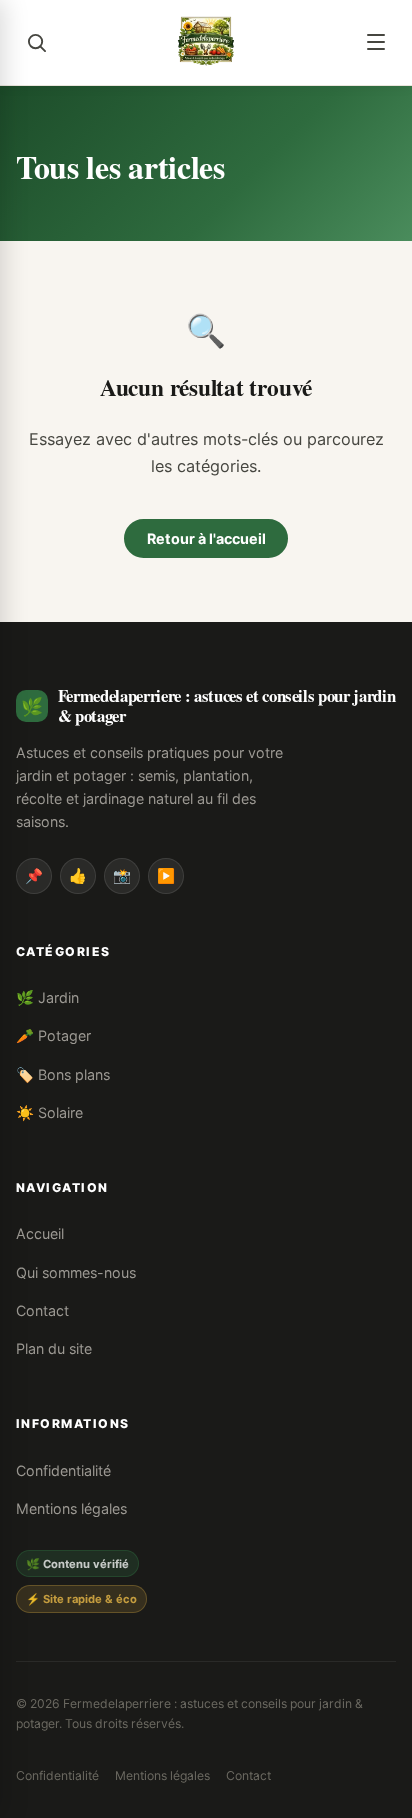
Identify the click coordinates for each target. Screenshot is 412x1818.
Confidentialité (63, 1470)
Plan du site (54, 1348)
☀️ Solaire (49, 1112)
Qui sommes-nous (76, 1272)
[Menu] (376, 42)
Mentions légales (71, 1508)
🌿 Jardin (47, 997)
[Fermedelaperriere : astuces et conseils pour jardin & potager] (206, 42)
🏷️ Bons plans (63, 1074)
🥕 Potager (53, 1035)
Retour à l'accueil (206, 538)
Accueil (40, 1233)
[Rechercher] (36, 42)
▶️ (166, 875)
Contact (42, 1310)
